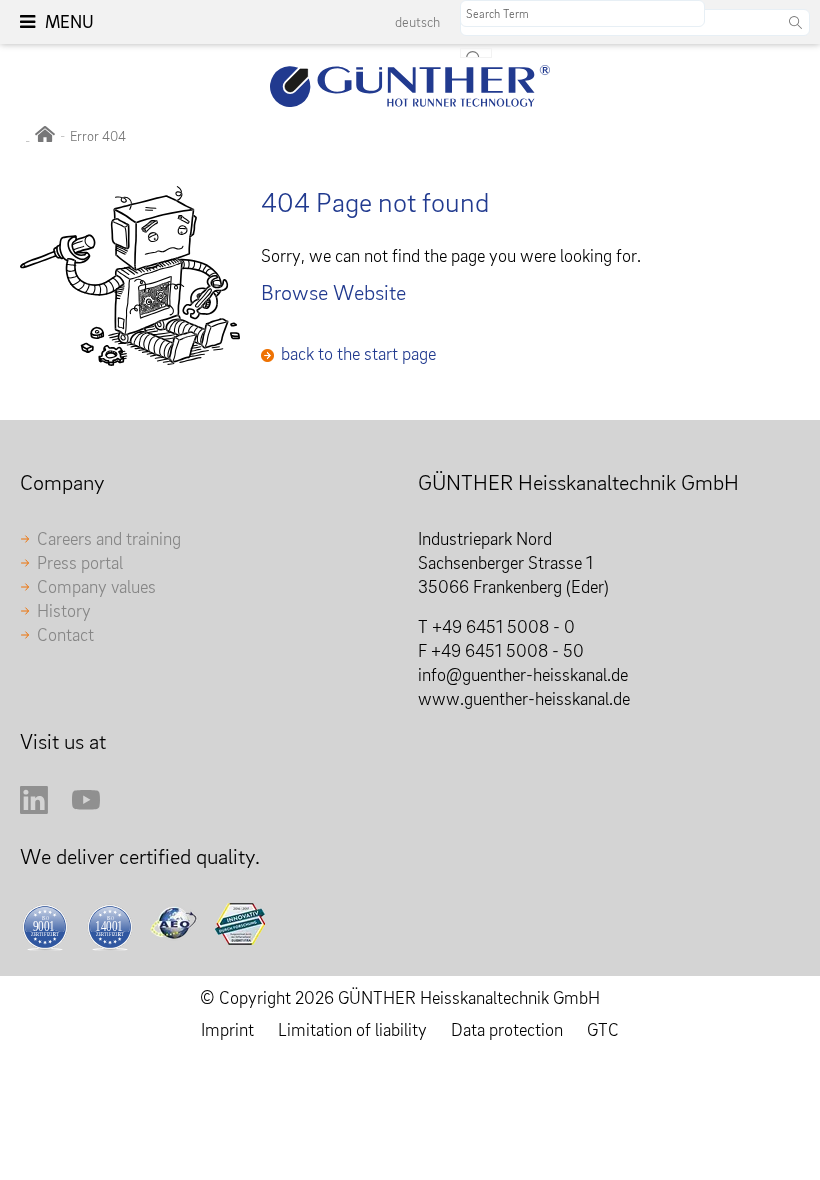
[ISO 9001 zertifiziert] (48, 927)
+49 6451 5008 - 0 (503, 626)
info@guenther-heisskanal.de (523, 674)
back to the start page (358, 353)
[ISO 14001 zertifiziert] (113, 927)
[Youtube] (86, 807)
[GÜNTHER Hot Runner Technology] (45, 136)
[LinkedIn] (34, 807)
